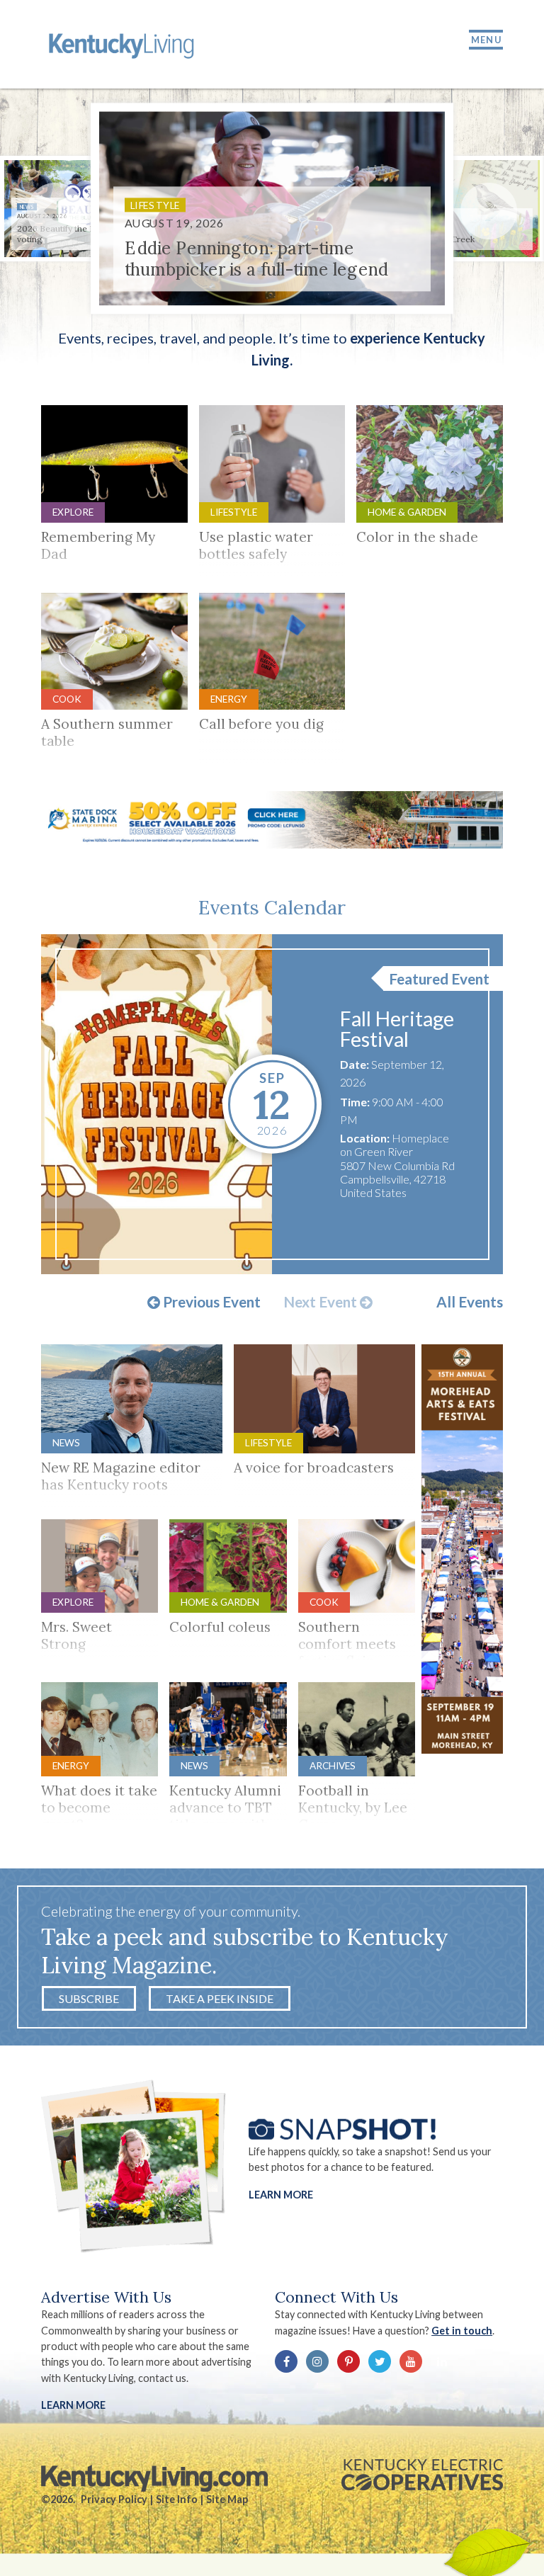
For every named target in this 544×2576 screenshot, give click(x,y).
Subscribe (89, 1998)
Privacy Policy (114, 2499)
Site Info (177, 2499)
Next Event (322, 1303)
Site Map (227, 2499)
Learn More (281, 2195)
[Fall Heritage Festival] (157, 1104)
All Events (470, 1302)
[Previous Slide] (55, 211)
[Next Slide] (489, 211)
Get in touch (462, 2331)
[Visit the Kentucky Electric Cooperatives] (422, 2475)
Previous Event (210, 1303)
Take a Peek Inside (220, 1998)
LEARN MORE (73, 2405)
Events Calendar (272, 907)
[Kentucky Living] (124, 44)
